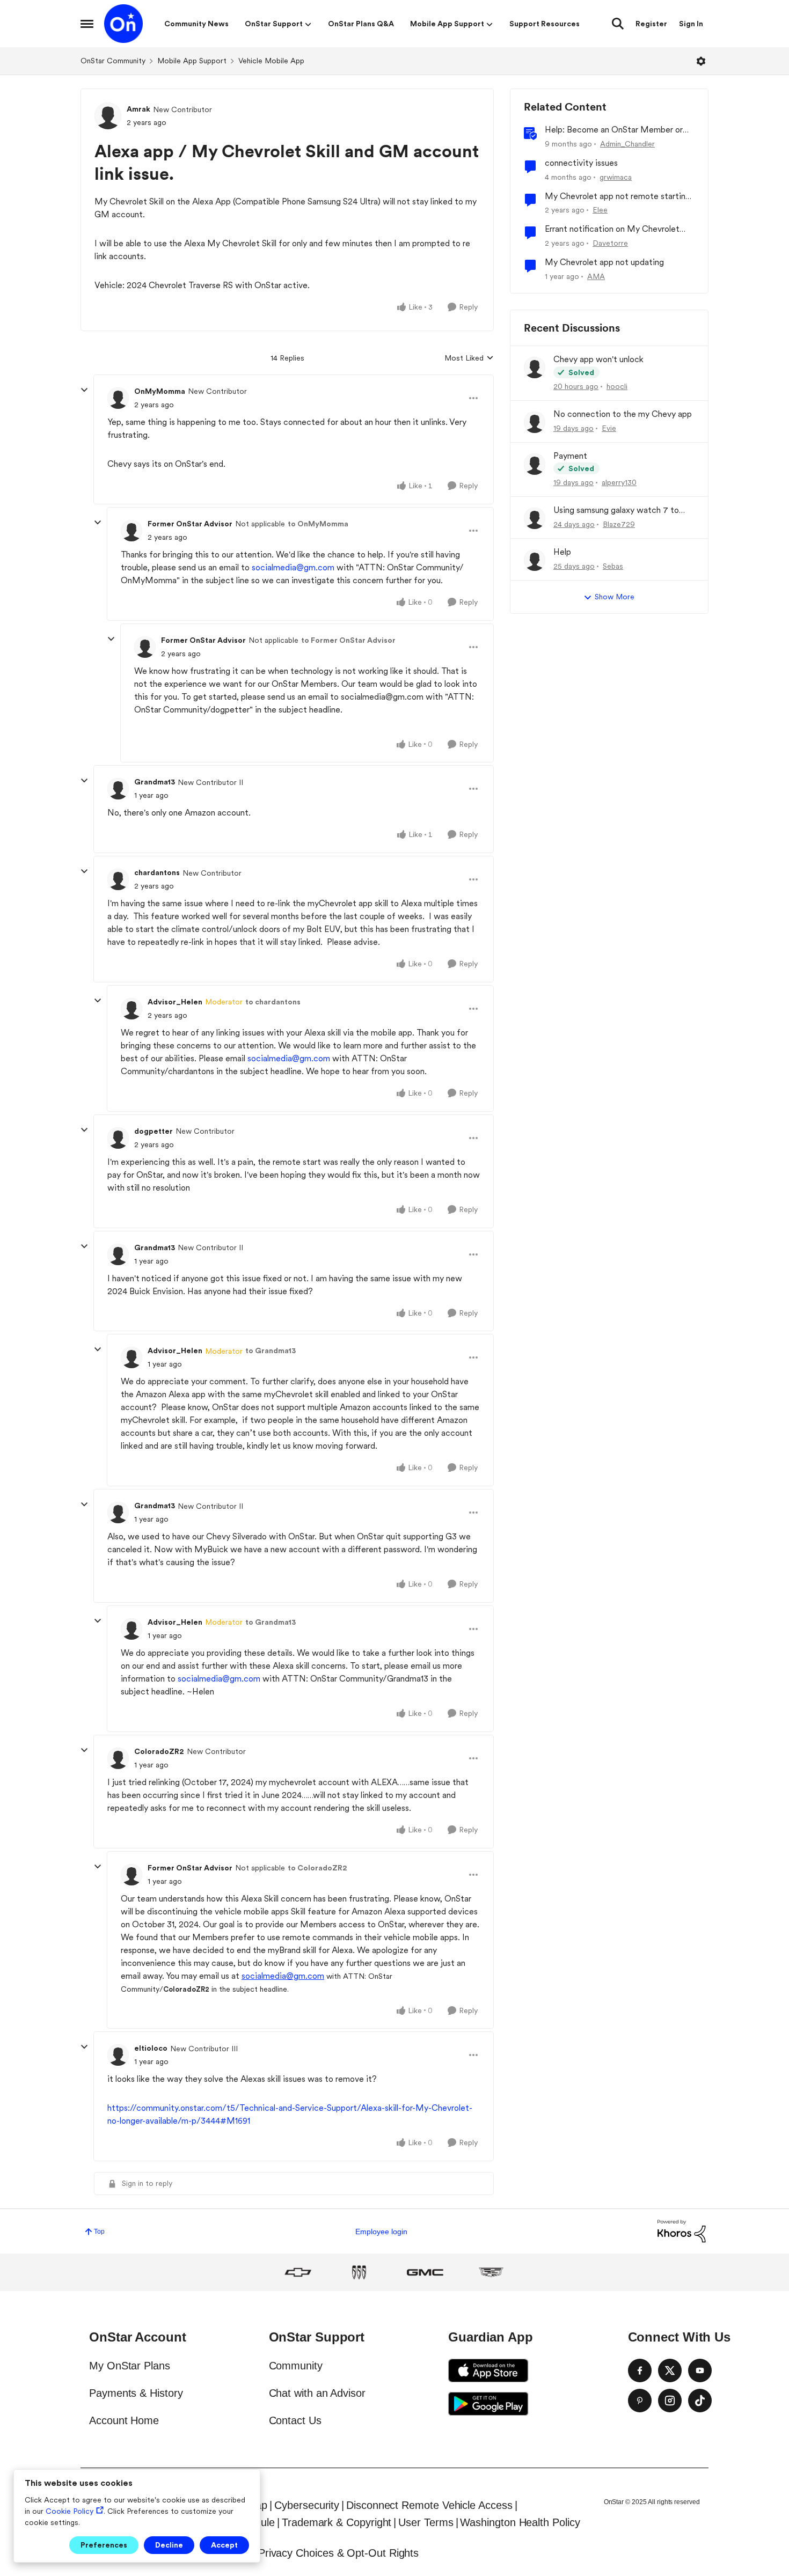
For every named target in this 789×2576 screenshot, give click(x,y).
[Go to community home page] (123, 24)
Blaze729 (619, 524)
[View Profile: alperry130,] (535, 464)
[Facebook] (640, 2370)
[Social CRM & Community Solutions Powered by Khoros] (682, 2231)
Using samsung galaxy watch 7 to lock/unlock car (616, 511)
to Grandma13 (271, 1351)
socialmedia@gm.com (293, 567)
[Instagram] (670, 2401)
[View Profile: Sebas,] (535, 560)
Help (562, 552)
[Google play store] (488, 2404)
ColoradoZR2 (159, 1751)
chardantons (157, 872)
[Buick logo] (359, 2272)
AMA (596, 276)
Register (651, 24)
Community (296, 2366)
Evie (609, 428)
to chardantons (273, 1002)
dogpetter (154, 1131)
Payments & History (136, 2393)
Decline (169, 2545)
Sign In (691, 24)
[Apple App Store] (488, 2370)
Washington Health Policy (520, 2522)
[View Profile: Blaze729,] (535, 518)
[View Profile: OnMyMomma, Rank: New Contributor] (118, 398)
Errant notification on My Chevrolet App (612, 229)
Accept (224, 2545)
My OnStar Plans (130, 2366)
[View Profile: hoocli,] (535, 368)
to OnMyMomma (318, 524)
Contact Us (295, 2420)
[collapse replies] (84, 390)
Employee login (381, 2232)
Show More (615, 597)
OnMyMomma (160, 391)
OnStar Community (113, 61)
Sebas (613, 566)
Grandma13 (155, 782)
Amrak (138, 109)
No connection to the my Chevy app (623, 414)
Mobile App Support (192, 61)
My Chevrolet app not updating (604, 262)
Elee (600, 210)
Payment (570, 456)
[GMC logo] (425, 2272)
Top (99, 2232)
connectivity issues (581, 163)
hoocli (617, 386)
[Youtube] (700, 2370)
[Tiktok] (700, 2401)
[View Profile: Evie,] (535, 422)
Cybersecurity (307, 2505)
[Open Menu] (701, 61)
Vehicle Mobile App (271, 61)
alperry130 (619, 482)
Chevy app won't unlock (598, 359)
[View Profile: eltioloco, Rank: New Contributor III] (118, 2055)
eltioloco (151, 2048)
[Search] (618, 24)
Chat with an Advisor (317, 2393)
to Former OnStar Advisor (348, 640)
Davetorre (610, 243)
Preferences (104, 2545)
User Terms (426, 2522)
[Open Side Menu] (87, 24)
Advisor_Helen (175, 1002)
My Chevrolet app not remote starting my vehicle (618, 197)
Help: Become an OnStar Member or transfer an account (614, 130)
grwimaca (616, 177)
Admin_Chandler (627, 144)
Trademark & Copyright (337, 2522)
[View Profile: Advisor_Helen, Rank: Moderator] (131, 1009)
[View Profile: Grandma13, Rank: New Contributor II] (118, 789)
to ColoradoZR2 (317, 1868)
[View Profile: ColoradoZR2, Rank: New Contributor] (118, 1758)
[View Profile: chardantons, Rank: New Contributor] (118, 879)
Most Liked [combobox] (469, 359)
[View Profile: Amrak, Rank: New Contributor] (108, 116)
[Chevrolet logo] (298, 2272)
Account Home (124, 2420)
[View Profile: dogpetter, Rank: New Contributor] (118, 1138)
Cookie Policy (70, 2511)
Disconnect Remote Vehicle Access (429, 2505)
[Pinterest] (640, 2401)
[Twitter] (670, 2370)
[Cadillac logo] (491, 2272)
